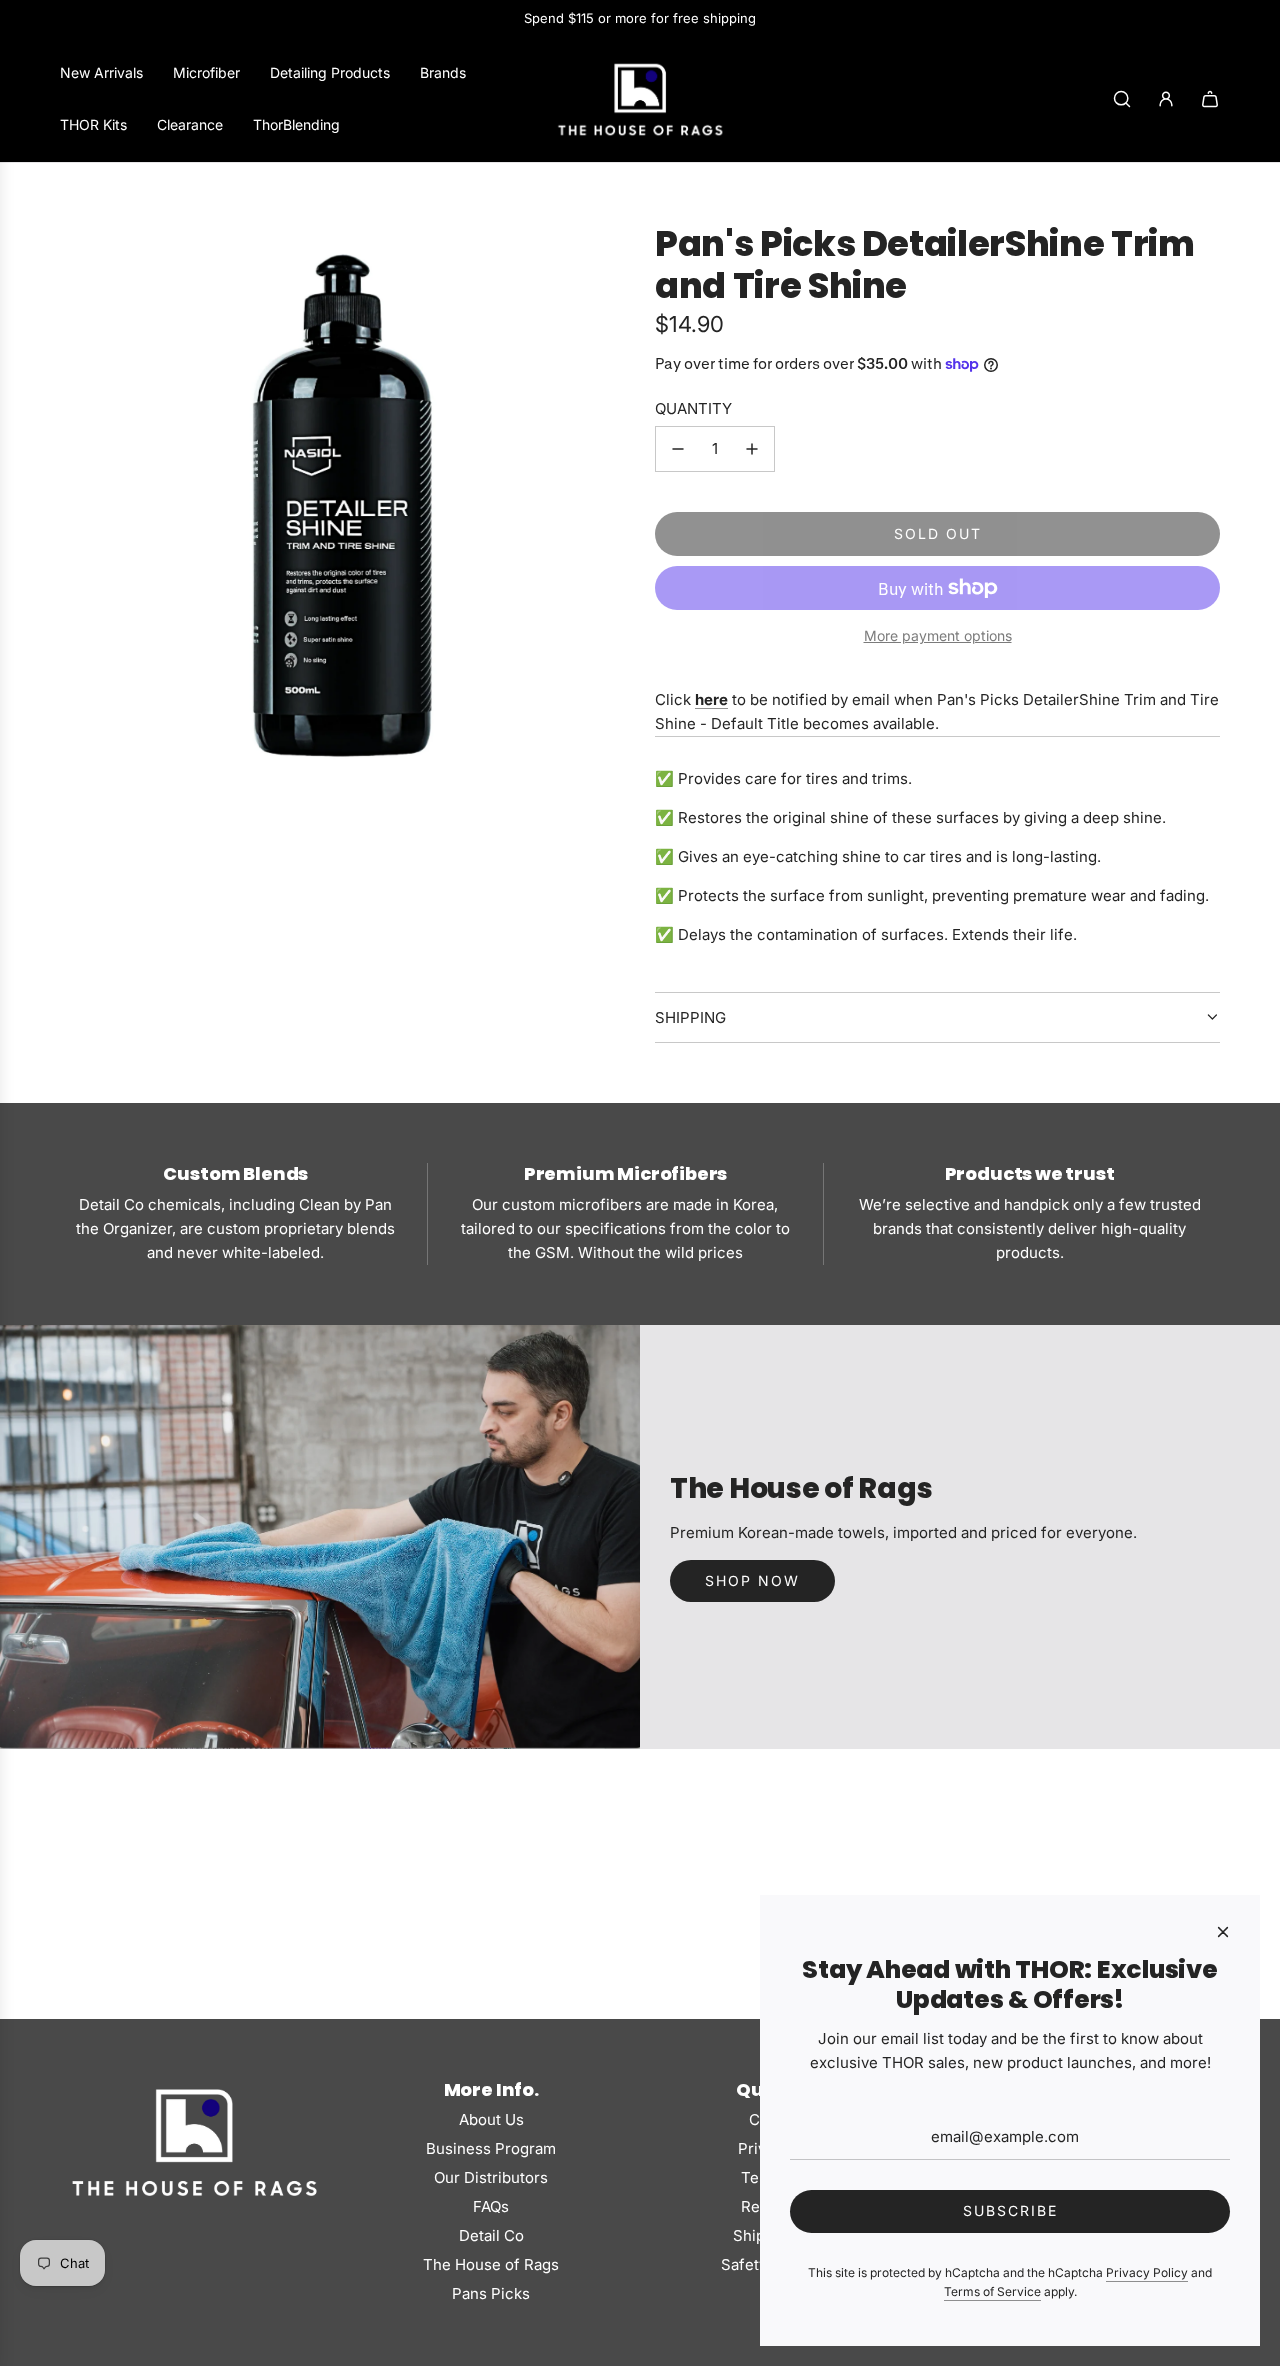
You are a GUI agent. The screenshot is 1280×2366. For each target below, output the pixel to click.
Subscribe (1010, 2210)
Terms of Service (992, 2291)
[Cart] (1210, 99)
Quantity (693, 408)
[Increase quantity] (752, 449)
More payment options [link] (938, 635)
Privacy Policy (1147, 2272)
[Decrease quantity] (678, 449)
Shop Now (752, 1580)
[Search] (1122, 99)
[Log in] (1166, 99)
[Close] (1223, 1932)
